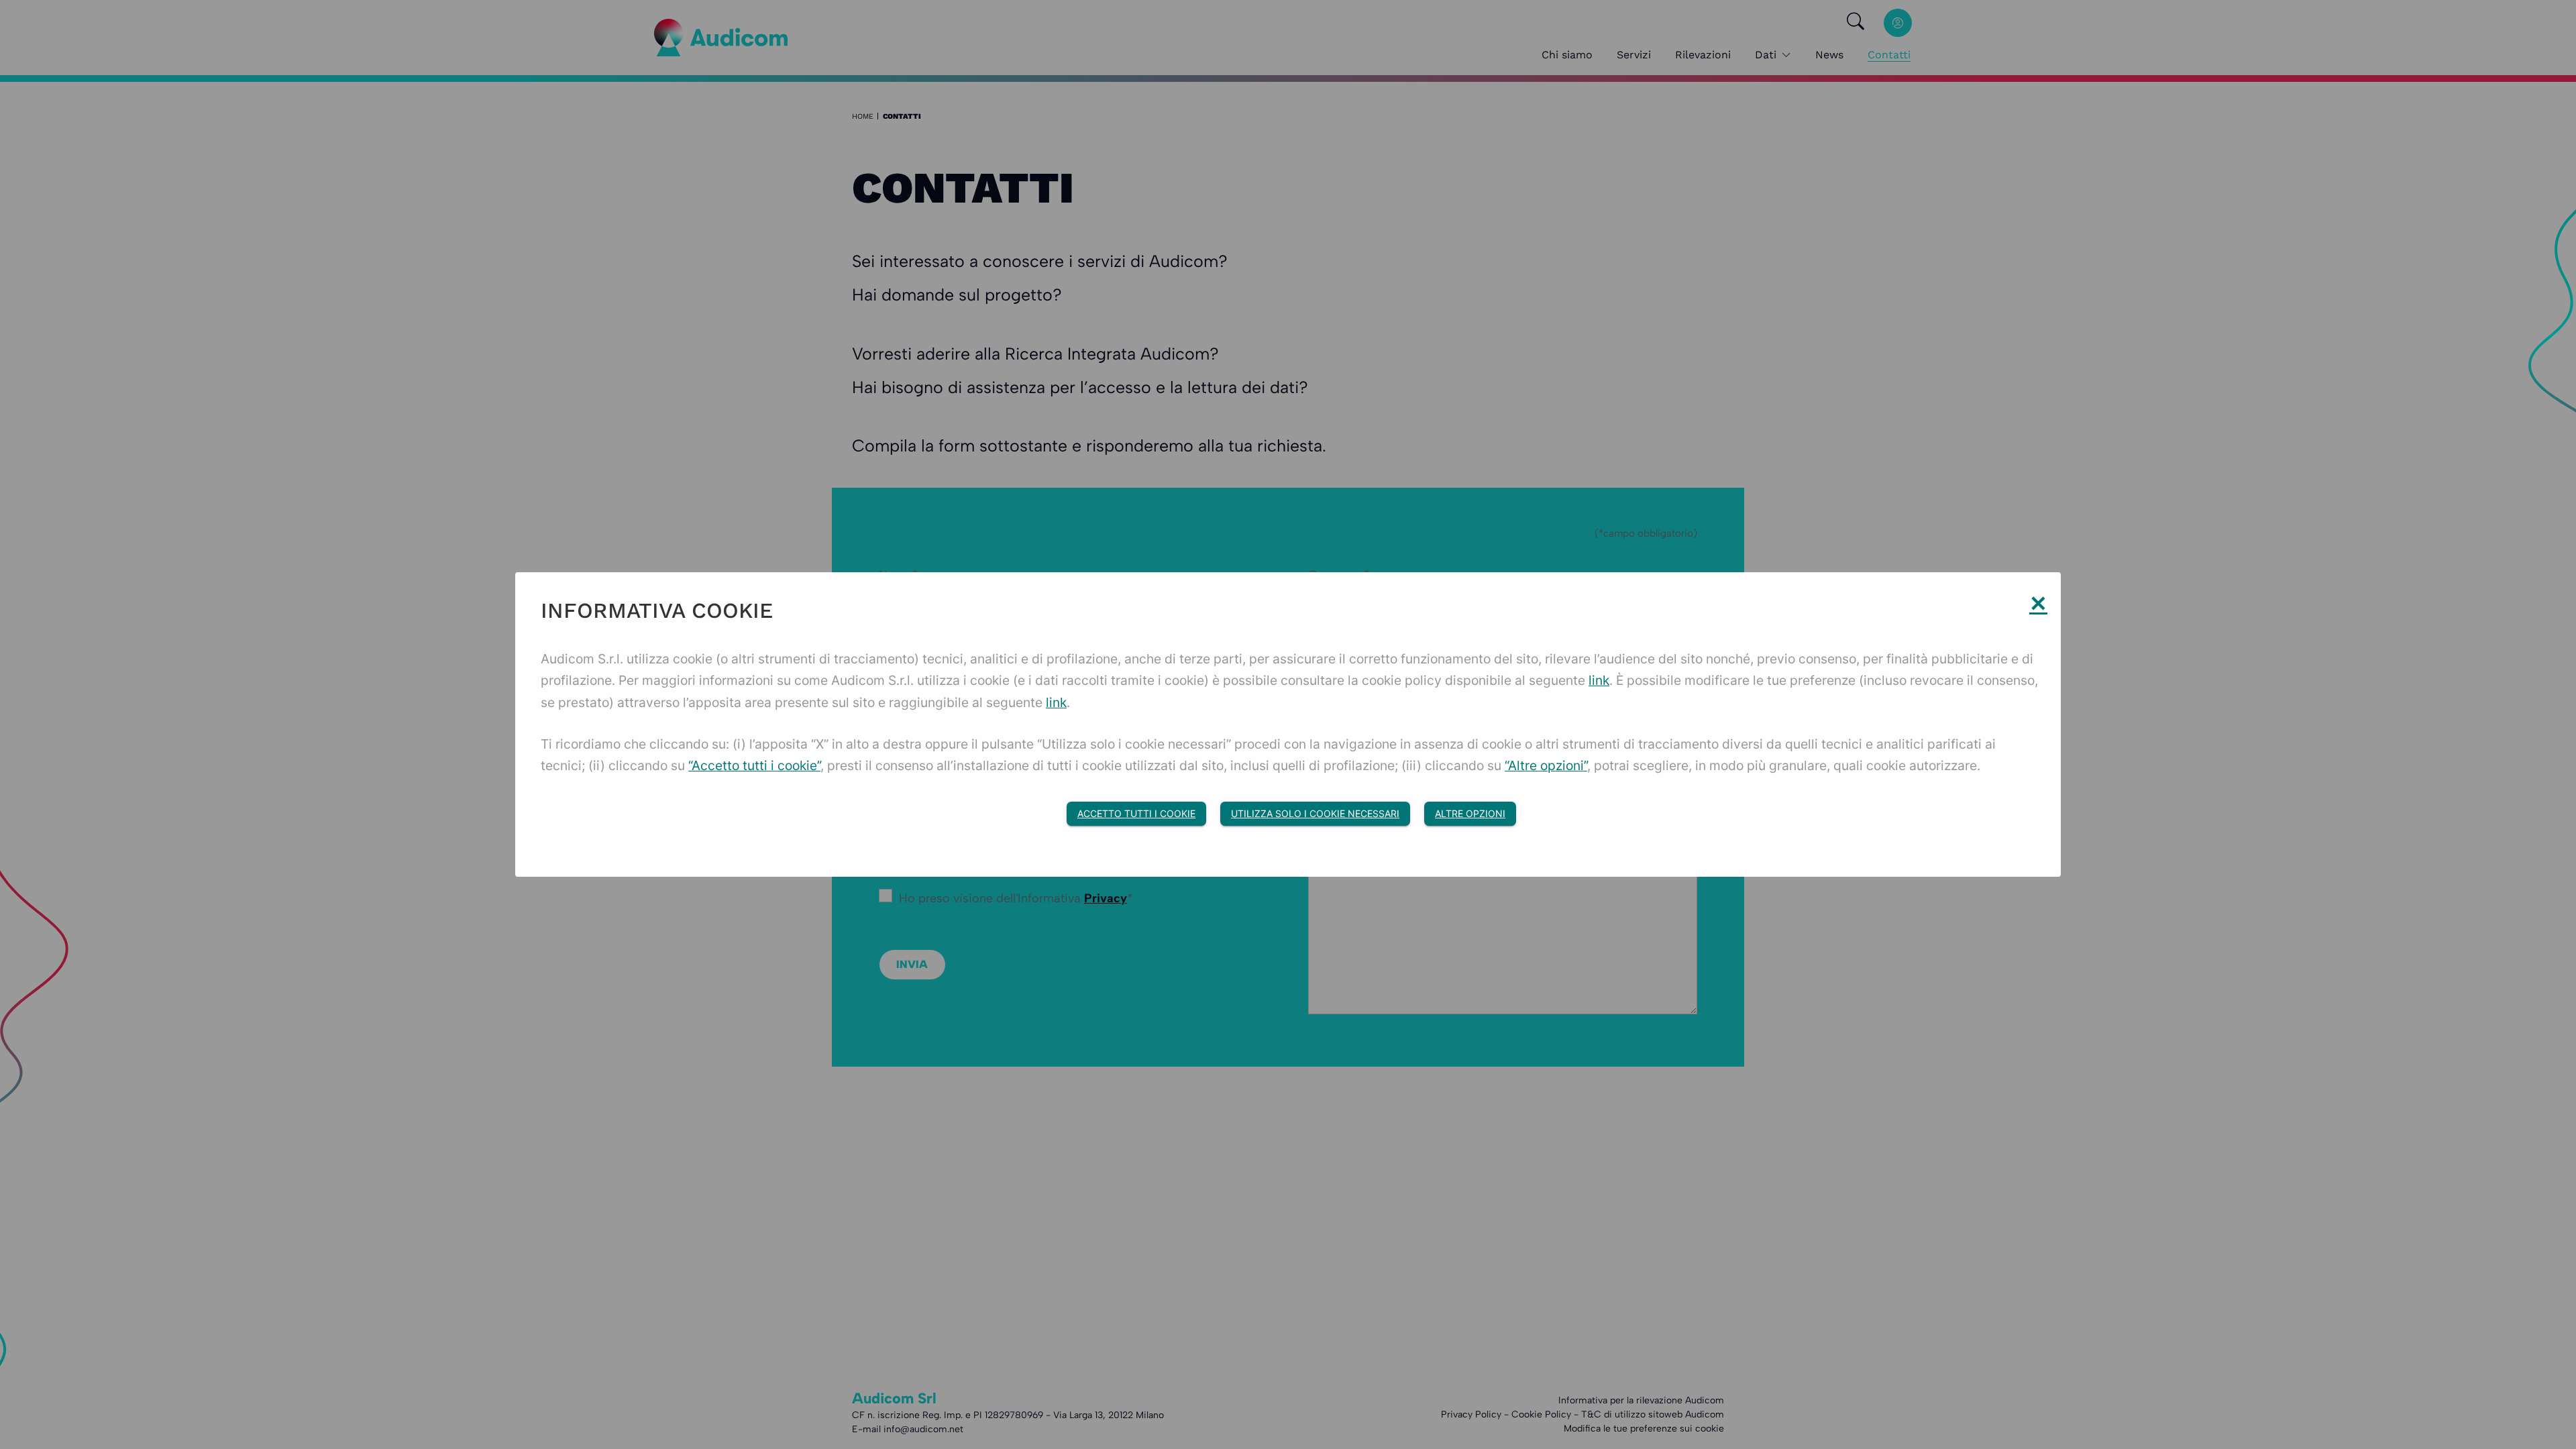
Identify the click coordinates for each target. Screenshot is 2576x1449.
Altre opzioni (1470, 813)
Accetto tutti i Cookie (1136, 813)
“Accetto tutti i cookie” (754, 765)
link (1599, 680)
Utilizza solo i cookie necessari (1315, 813)
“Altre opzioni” (1546, 765)
